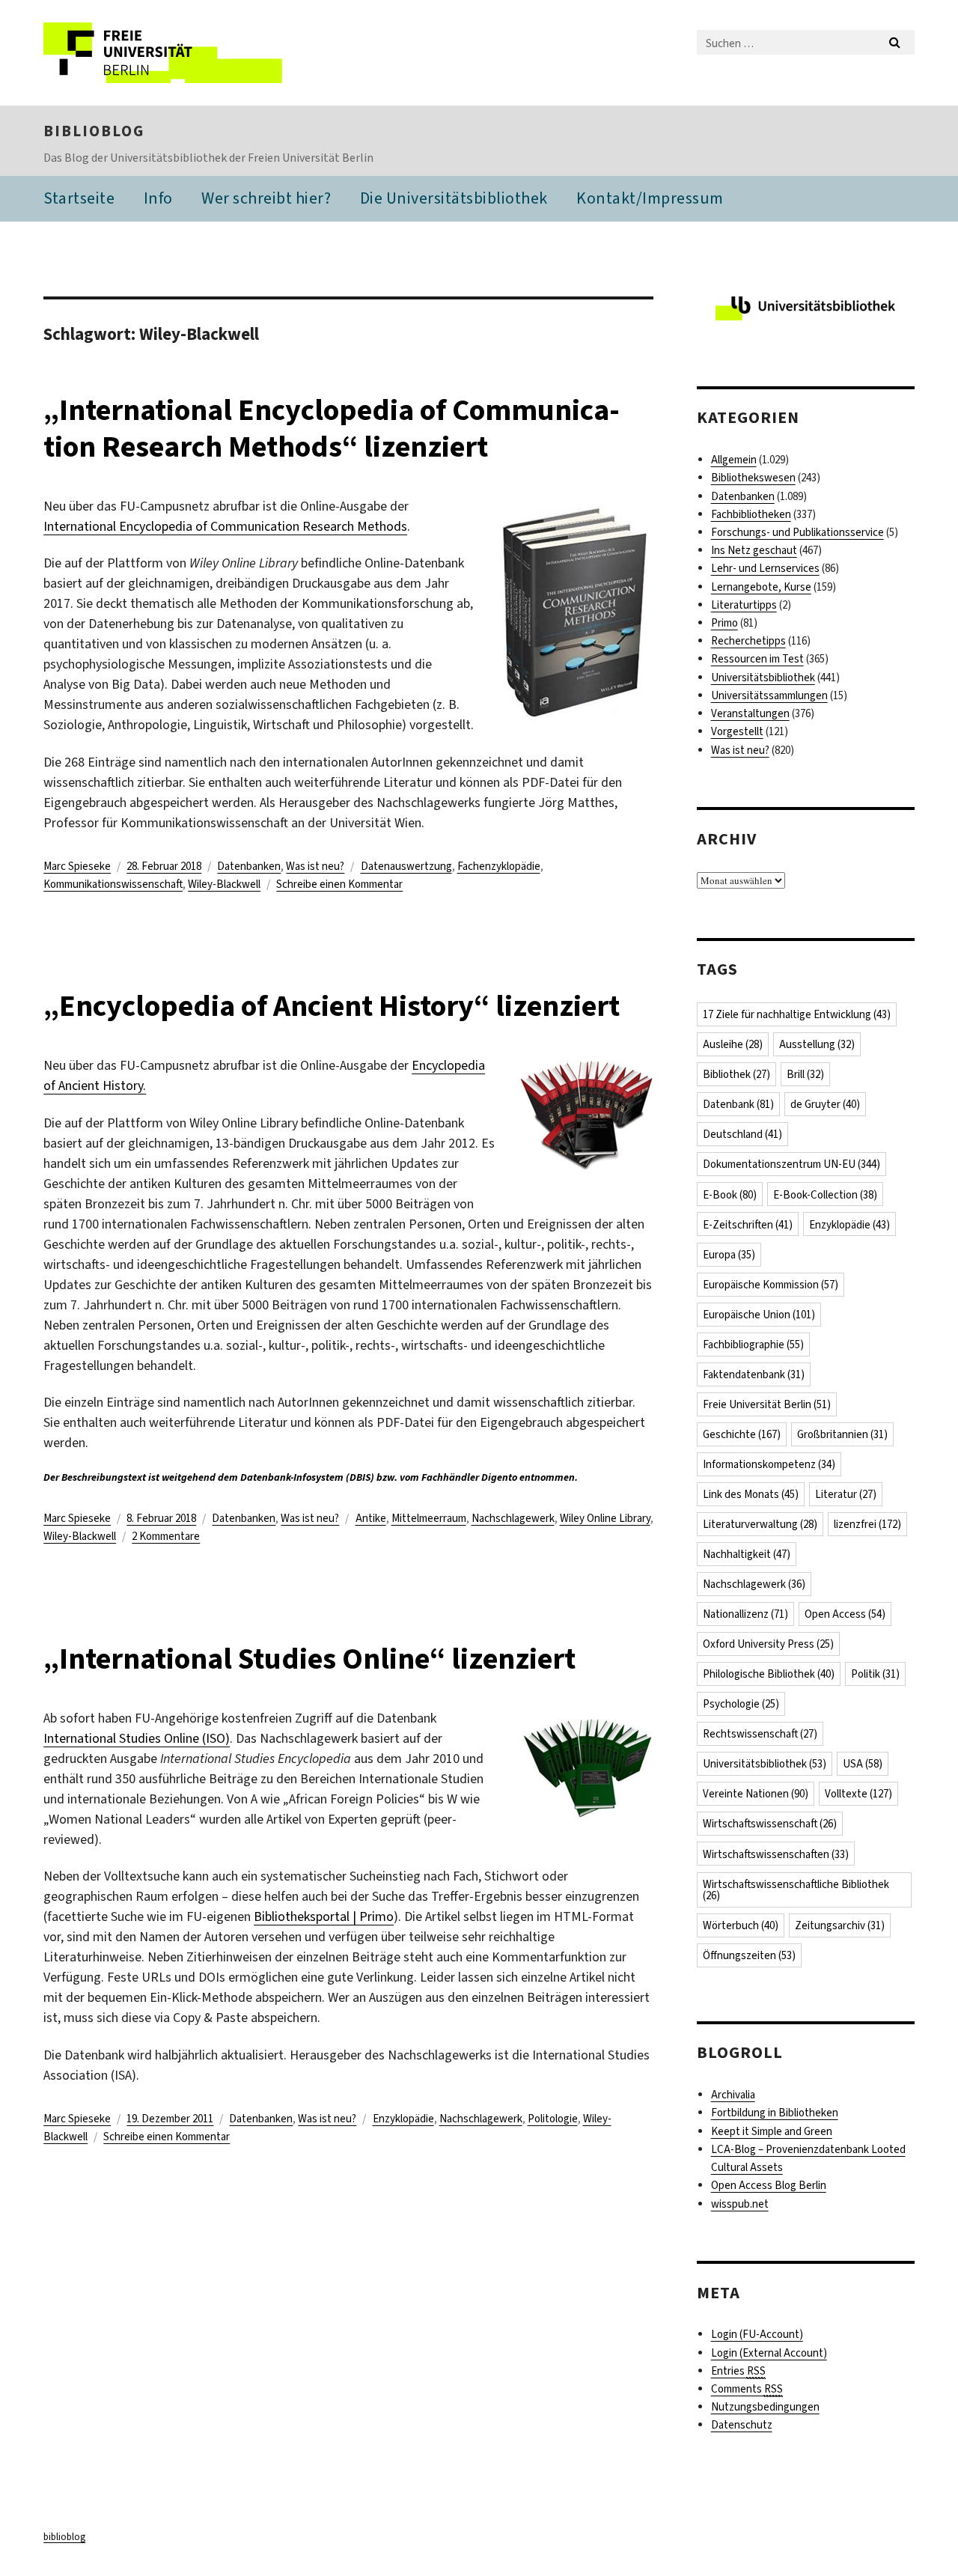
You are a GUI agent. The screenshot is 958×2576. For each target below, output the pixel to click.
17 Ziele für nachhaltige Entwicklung (797, 1014)
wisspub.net (740, 2204)
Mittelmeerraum (429, 1518)
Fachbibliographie (753, 1345)
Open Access (845, 1614)
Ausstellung (817, 1044)
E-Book (730, 1195)
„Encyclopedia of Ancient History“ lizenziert (332, 1006)
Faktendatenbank (754, 1374)
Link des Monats (751, 1494)
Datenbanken (249, 866)
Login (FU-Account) (757, 2334)
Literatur (846, 1494)
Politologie (553, 2119)
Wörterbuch (741, 1925)
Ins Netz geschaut (754, 550)
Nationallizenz (745, 1614)
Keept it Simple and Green (772, 2131)
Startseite (79, 198)
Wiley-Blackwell (224, 884)
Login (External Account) (769, 2353)
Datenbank (738, 1104)
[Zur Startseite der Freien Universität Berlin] (169, 53)
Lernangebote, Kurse (761, 587)
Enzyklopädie (403, 2119)
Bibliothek (736, 1074)
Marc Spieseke (77, 866)
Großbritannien (842, 1434)
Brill (805, 1074)
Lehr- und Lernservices (765, 568)
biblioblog (94, 131)
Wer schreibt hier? (266, 198)
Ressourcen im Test (757, 659)
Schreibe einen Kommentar (339, 884)
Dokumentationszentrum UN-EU (791, 1164)
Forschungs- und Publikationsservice (797, 532)
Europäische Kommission (771, 1285)
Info (158, 198)
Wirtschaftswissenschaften (776, 1854)
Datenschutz (742, 2425)
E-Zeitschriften (748, 1225)
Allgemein (734, 460)
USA (863, 1764)
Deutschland (742, 1134)
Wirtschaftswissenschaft (770, 1824)
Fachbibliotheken (751, 514)
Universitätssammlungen (769, 695)
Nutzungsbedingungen (765, 2407)
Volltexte (858, 1794)
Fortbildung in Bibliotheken (775, 2113)
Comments (747, 2389)
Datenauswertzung (406, 866)
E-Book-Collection (825, 1195)
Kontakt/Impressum (650, 198)
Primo (724, 623)
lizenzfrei (867, 1524)
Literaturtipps (744, 605)
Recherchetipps (748, 641)
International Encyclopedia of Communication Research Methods (225, 526)
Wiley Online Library (605, 1518)
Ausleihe (733, 1044)
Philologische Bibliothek (769, 1674)
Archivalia (733, 2095)
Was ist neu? (315, 866)
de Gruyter (825, 1104)
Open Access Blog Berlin (769, 2185)
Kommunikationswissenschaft (113, 884)
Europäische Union (759, 1315)
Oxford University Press (768, 1644)
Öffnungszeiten (749, 1955)
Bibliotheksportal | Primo (324, 1916)
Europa (729, 1255)
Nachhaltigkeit (747, 1554)
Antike (371, 1518)
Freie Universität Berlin (767, 1404)
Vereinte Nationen (756, 1794)
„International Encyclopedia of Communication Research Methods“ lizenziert (332, 428)
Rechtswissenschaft (760, 1734)
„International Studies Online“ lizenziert (309, 1659)
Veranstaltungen (750, 713)
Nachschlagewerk (513, 1518)
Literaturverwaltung (760, 1524)
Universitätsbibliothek (763, 678)
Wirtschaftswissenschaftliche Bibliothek (796, 1890)
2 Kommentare (166, 1536)
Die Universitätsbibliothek (454, 198)
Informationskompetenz (769, 1464)
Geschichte (742, 1434)
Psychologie (741, 1704)
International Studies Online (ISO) (137, 1738)
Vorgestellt (737, 731)
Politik (875, 1674)
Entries (738, 2371)
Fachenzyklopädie (499, 866)
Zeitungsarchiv (840, 1925)
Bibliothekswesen (753, 478)
